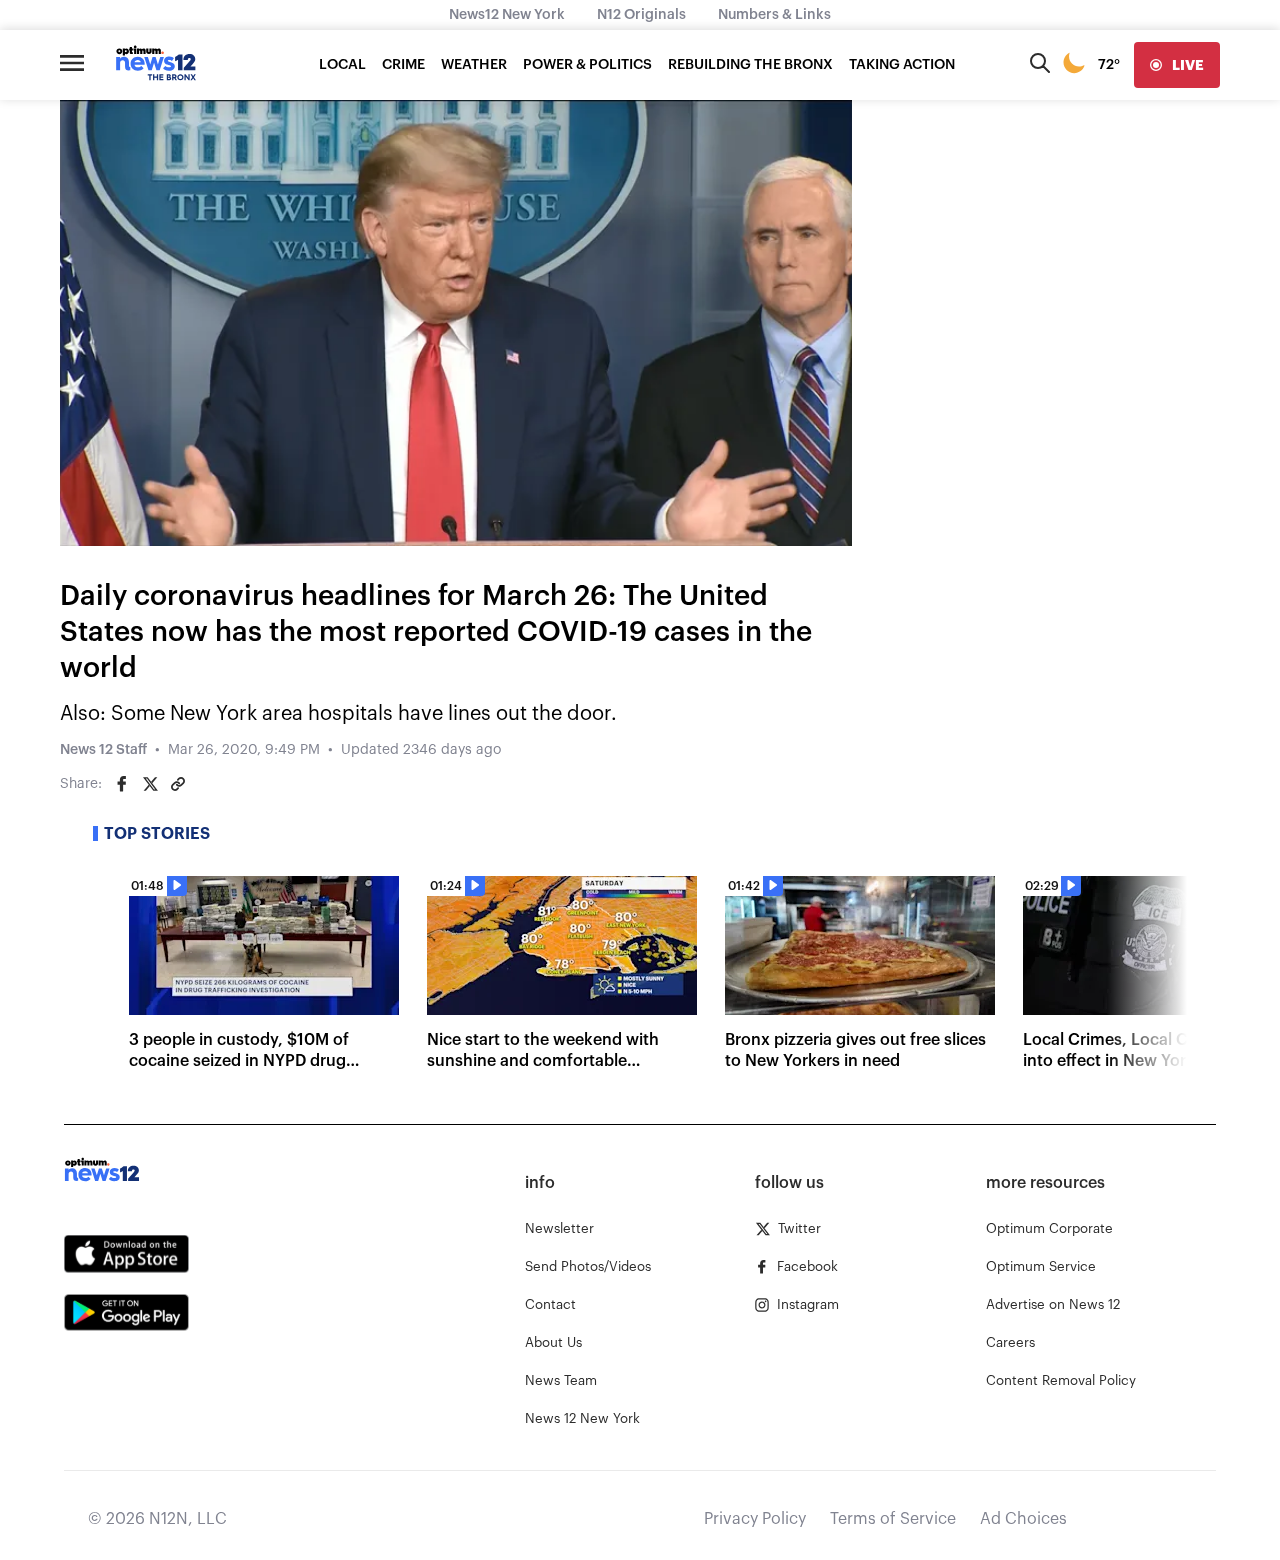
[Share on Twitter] (150, 784)
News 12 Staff (103, 750)
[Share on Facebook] (122, 784)
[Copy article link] (178, 784)
